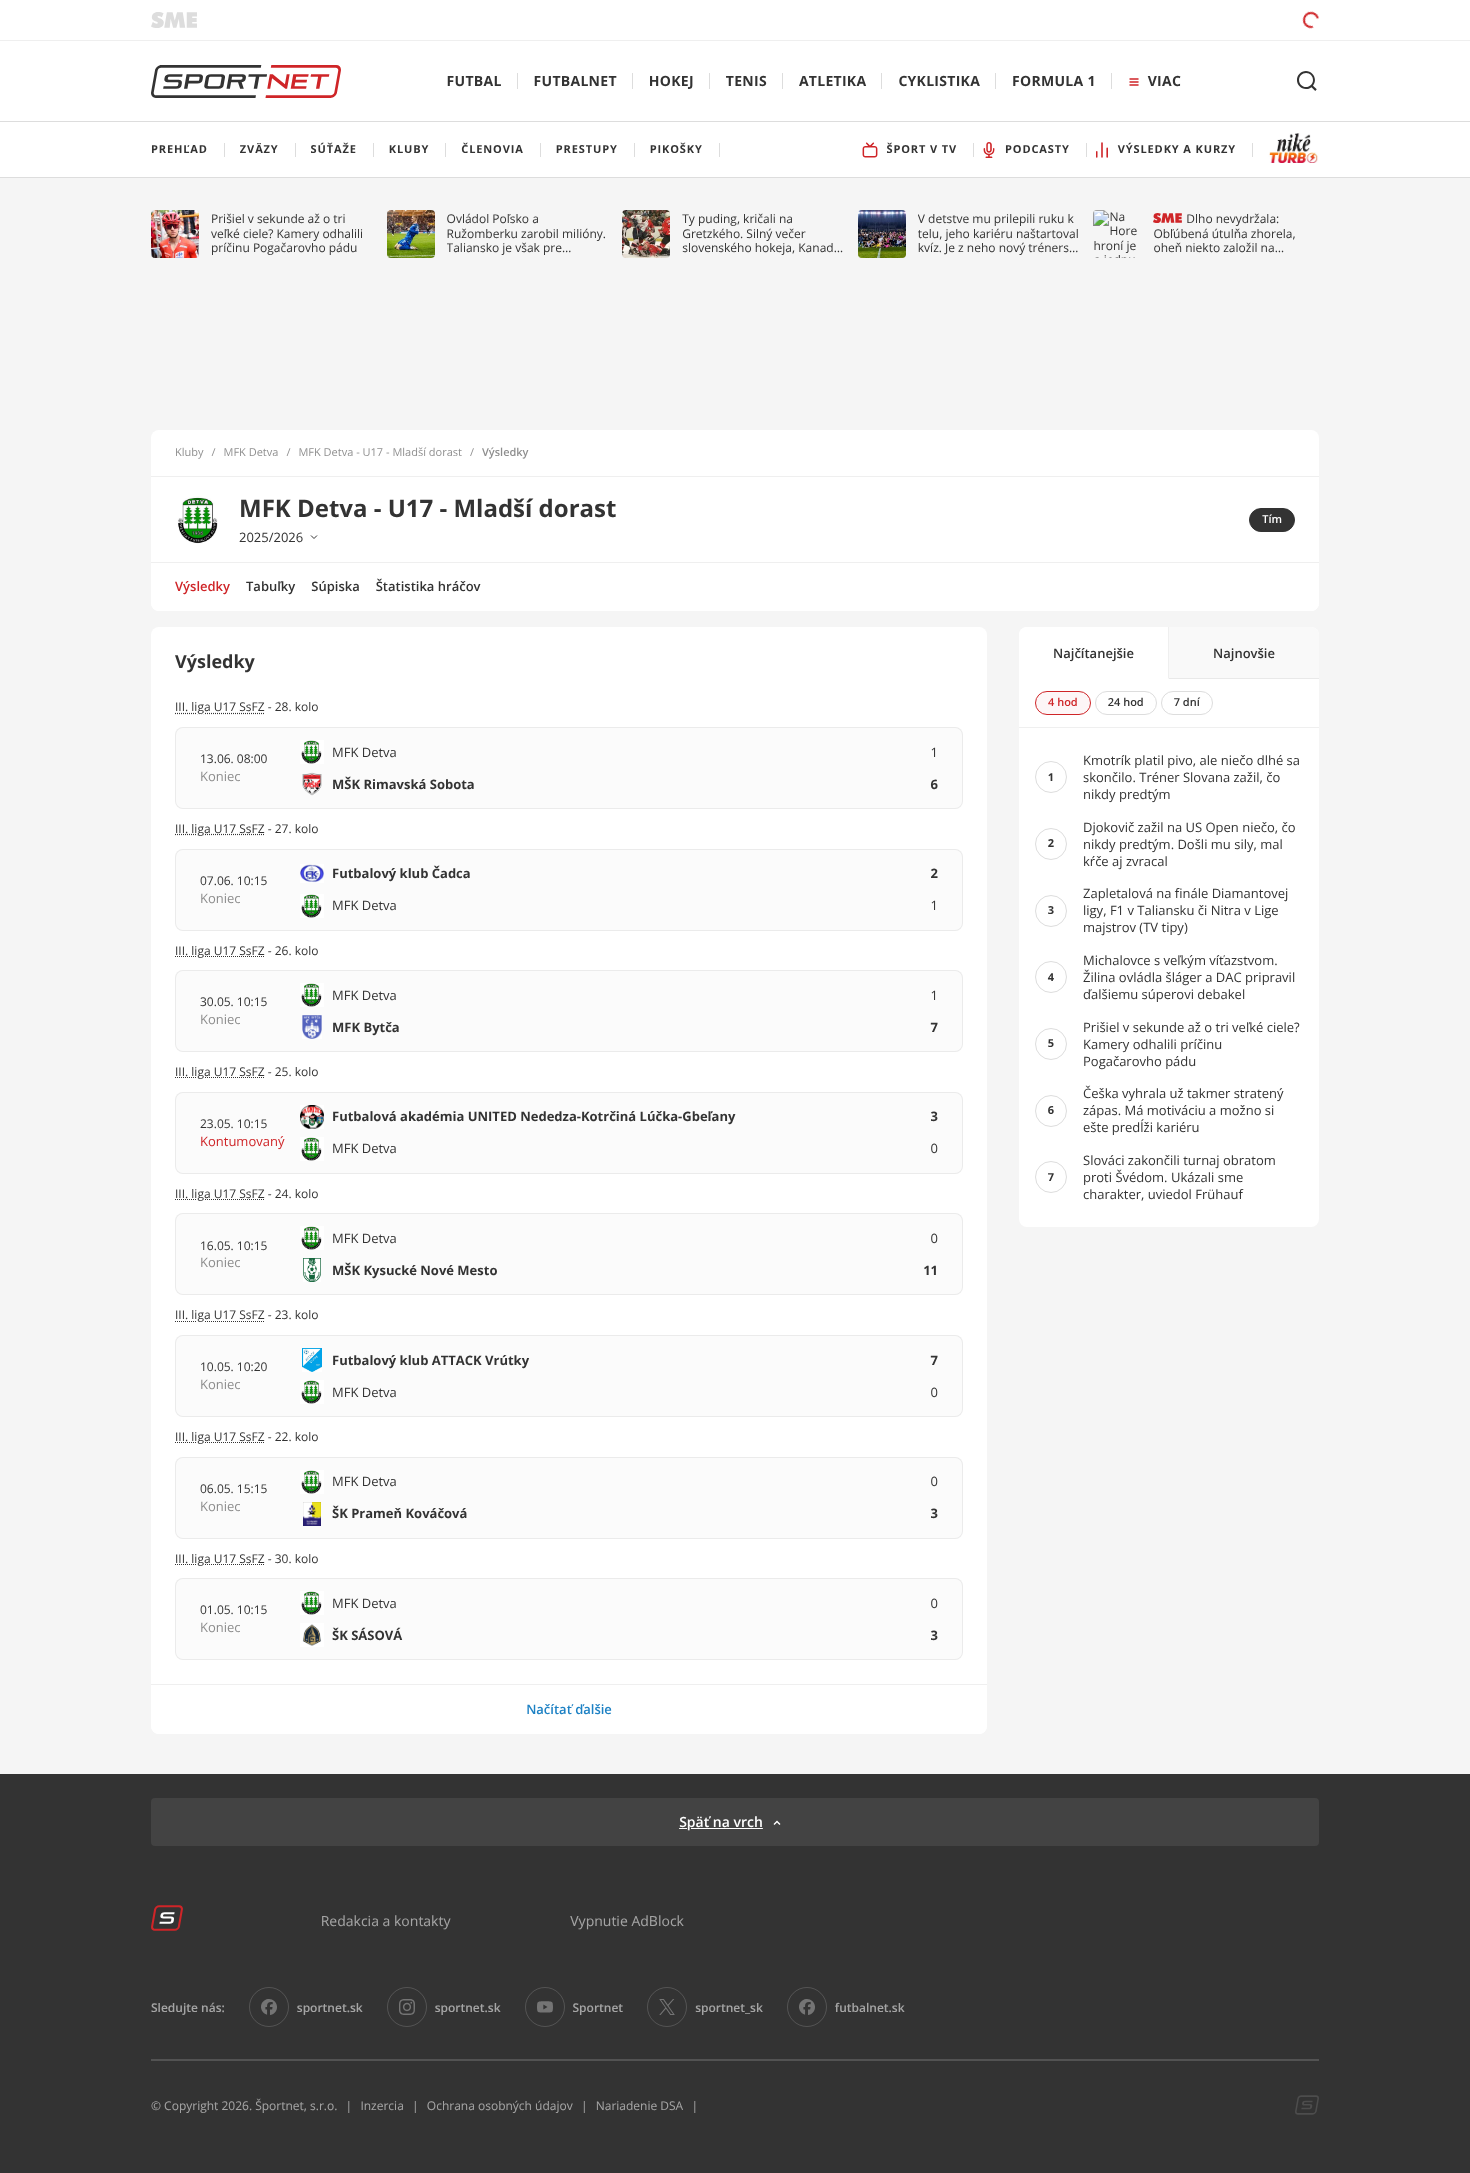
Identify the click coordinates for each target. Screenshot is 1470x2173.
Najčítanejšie (1093, 653)
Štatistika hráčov (428, 586)
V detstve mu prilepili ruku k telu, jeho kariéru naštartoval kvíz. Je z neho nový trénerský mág (1000, 233)
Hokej (671, 81)
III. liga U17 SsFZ (220, 1071)
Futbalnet (575, 81)
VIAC (1164, 81)
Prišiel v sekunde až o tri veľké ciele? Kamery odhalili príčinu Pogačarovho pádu (287, 233)
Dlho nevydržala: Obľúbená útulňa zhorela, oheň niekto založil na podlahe (1224, 233)
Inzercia (381, 2105)
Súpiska (335, 586)
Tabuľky (270, 586)
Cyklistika (939, 81)
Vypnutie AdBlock (627, 1920)
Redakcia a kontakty (386, 1920)
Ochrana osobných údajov (500, 2105)
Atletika (832, 81)
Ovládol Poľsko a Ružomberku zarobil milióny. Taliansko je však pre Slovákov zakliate (526, 233)
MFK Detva (251, 453)
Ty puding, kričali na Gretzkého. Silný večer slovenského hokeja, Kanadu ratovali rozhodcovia (761, 233)
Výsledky (202, 586)
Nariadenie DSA (640, 2105)
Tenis (746, 81)
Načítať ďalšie (569, 1709)
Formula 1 (1054, 81)
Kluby (189, 453)
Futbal (474, 81)
